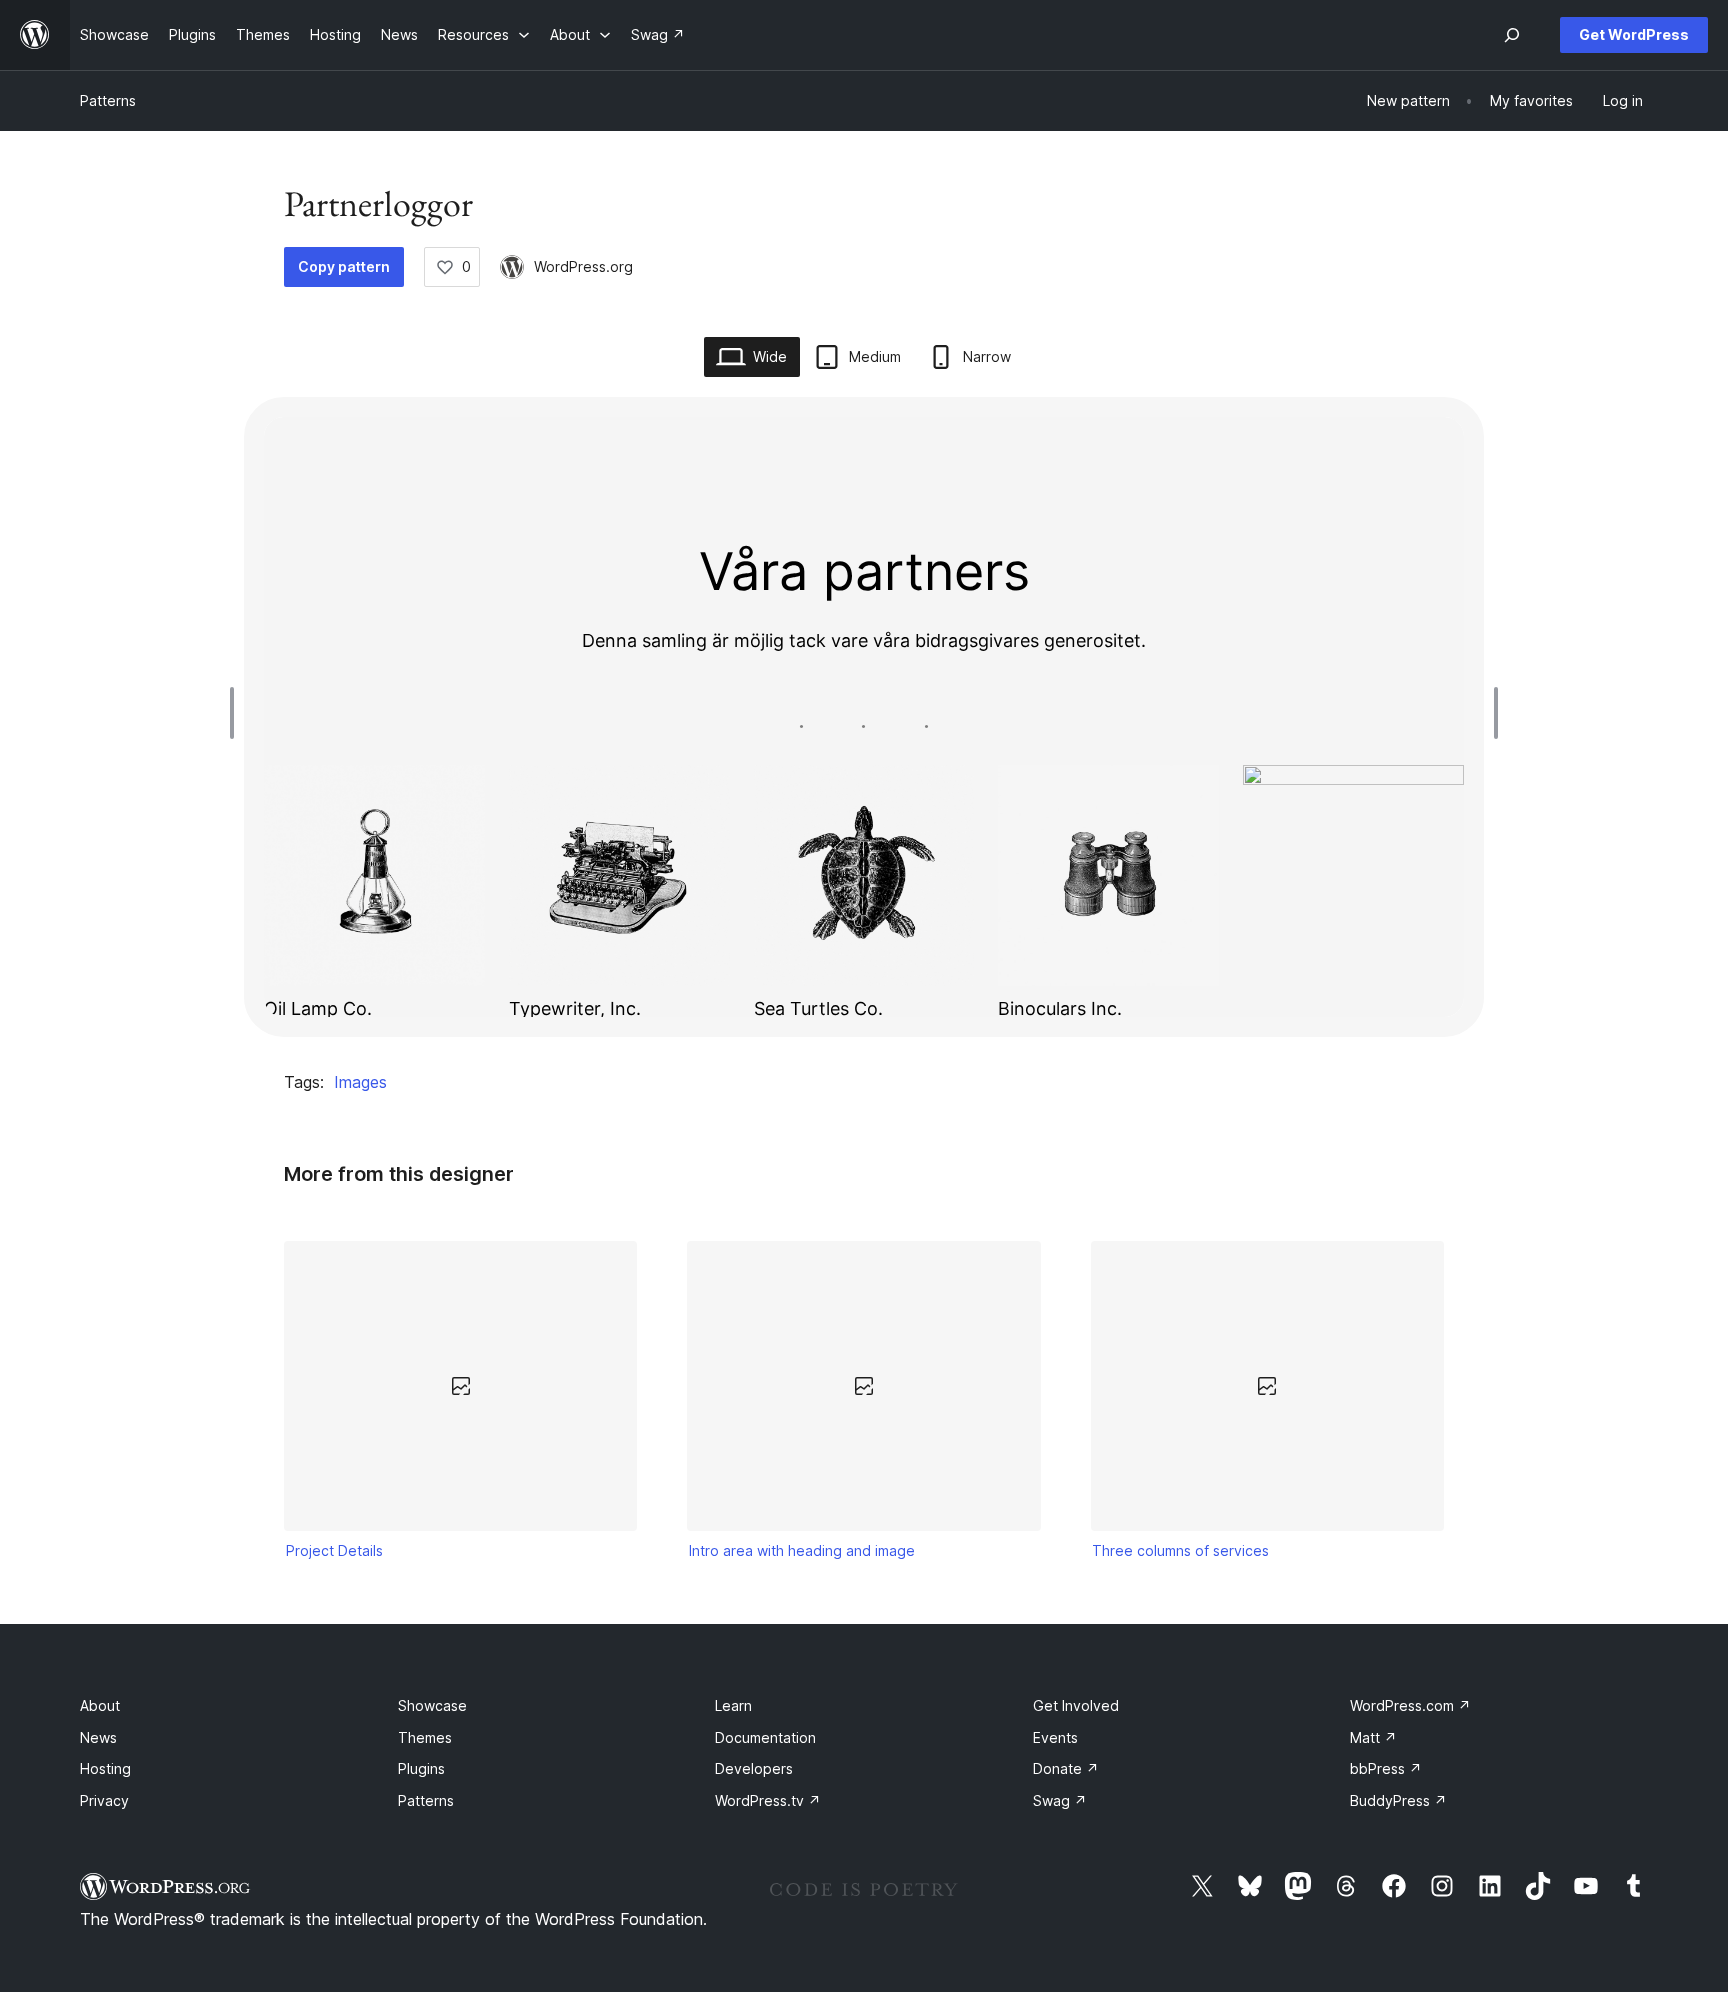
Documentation (765, 1737)
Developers (754, 1768)
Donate (1066, 1768)
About (100, 1705)
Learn (733, 1705)
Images (360, 1082)
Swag (1060, 1800)
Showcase (432, 1705)
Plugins (421, 1768)
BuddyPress (1398, 1800)
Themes (425, 1737)
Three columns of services (1180, 1550)
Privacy (104, 1800)
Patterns (108, 100)
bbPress (1386, 1768)
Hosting (105, 1768)
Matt (1373, 1737)
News (98, 1737)
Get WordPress (1634, 34)
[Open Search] (1512, 35)
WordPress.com (1410, 1705)
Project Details (334, 1550)
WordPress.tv (768, 1800)
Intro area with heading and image (802, 1550)
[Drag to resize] (237, 713)
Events (1055, 1737)
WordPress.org (583, 266)
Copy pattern (344, 266)
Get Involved (1076, 1705)
